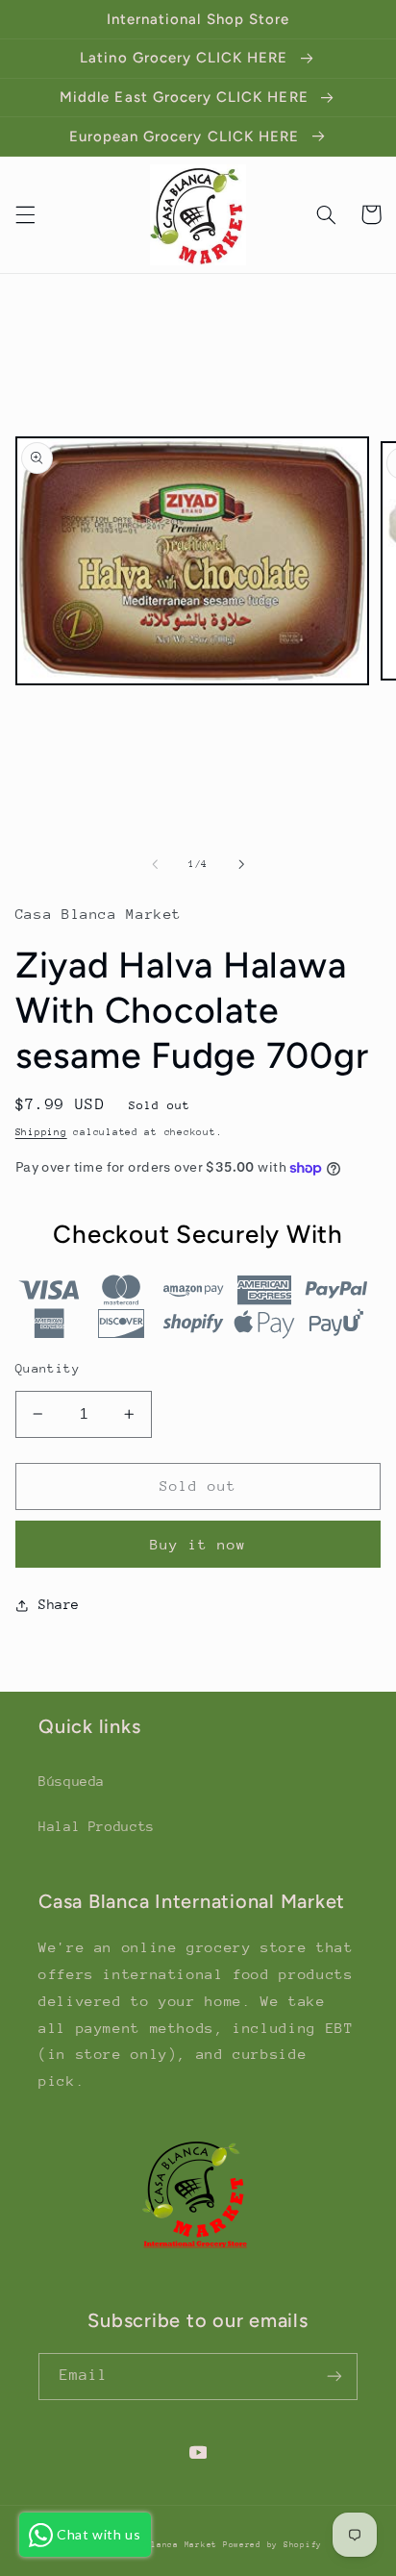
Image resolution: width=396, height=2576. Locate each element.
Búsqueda (72, 1781)
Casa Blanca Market (171, 2544)
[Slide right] (241, 865)
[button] (25, 214)
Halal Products (97, 1826)
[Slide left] (155, 865)
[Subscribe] (334, 2377)
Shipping (41, 1132)
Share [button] (59, 1604)
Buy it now (198, 1544)
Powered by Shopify (272, 2544)
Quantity (48, 1368)
